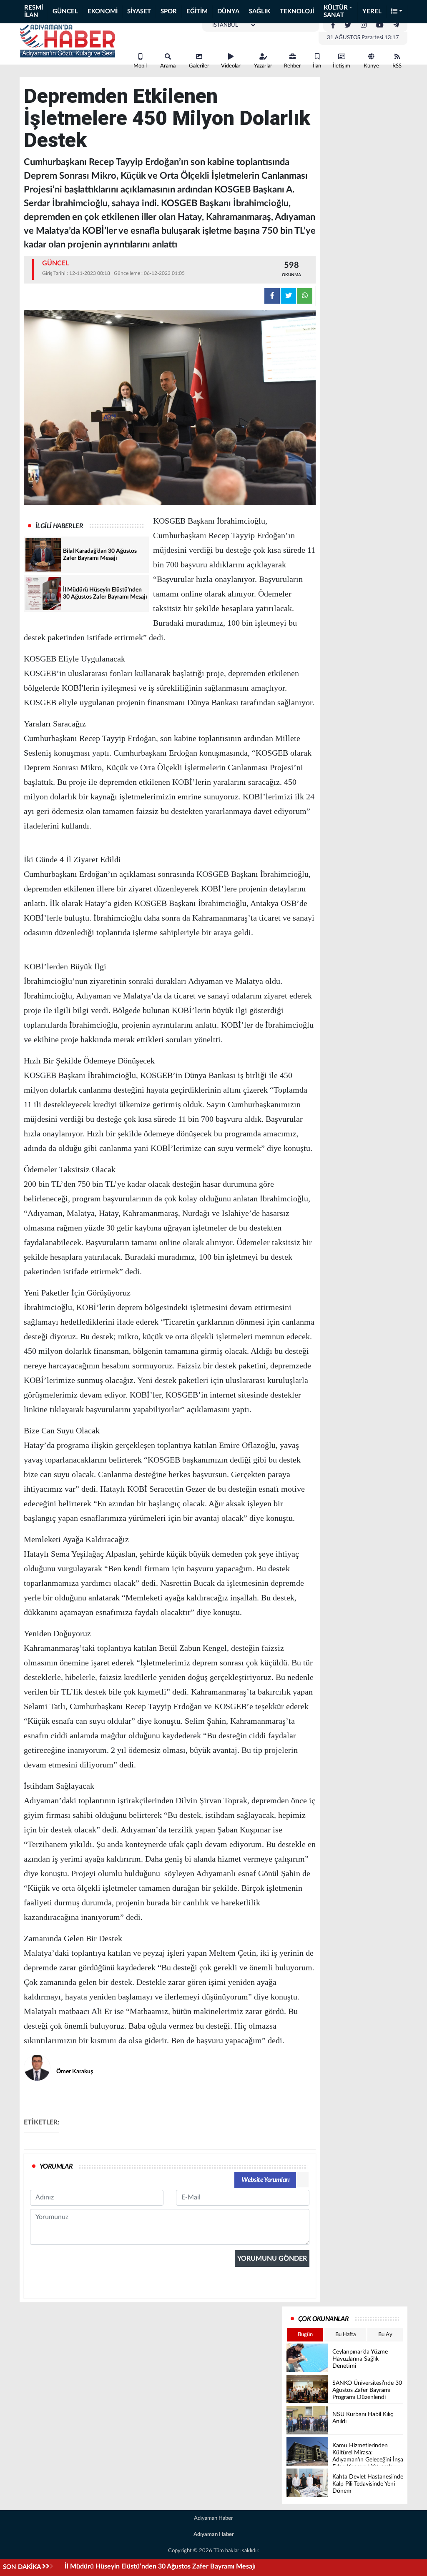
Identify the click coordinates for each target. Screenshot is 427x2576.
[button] (397, 12)
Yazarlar (263, 66)
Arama (168, 66)
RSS (397, 66)
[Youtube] (380, 25)
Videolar (231, 66)
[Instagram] (364, 25)
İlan (317, 66)
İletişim (342, 66)
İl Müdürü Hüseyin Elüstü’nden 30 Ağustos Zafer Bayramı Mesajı (160, 2566)
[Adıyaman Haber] (68, 41)
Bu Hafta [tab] (345, 2335)
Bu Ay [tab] (385, 2335)
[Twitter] (348, 25)
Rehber (293, 66)
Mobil (140, 66)
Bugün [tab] (305, 2335)
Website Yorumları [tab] (265, 2180)
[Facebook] (333, 25)
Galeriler (199, 66)
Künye (371, 66)
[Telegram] (396, 25)
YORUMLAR (56, 2167)
